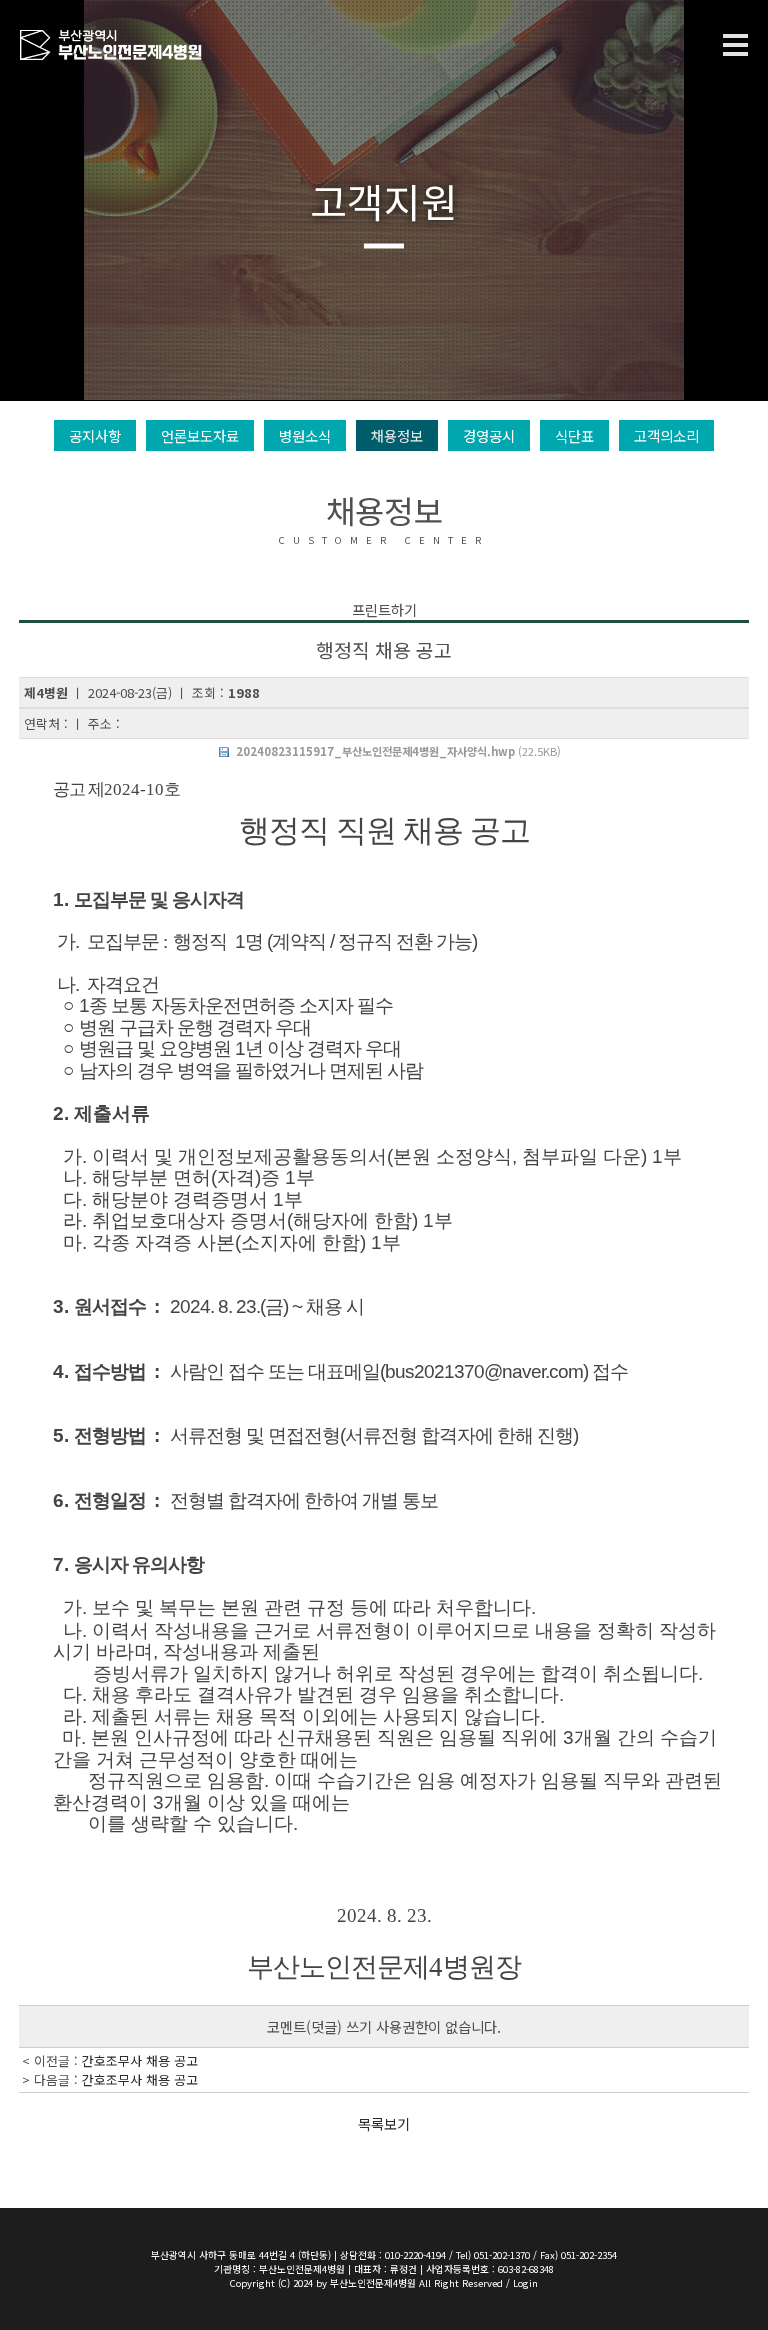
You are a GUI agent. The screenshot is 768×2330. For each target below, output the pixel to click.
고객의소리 (666, 435)
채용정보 (397, 435)
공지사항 (95, 435)
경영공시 (489, 435)
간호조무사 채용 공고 (140, 2060)
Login (525, 2283)
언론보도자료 (200, 435)
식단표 (574, 435)
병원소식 (305, 435)
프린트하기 (384, 609)
